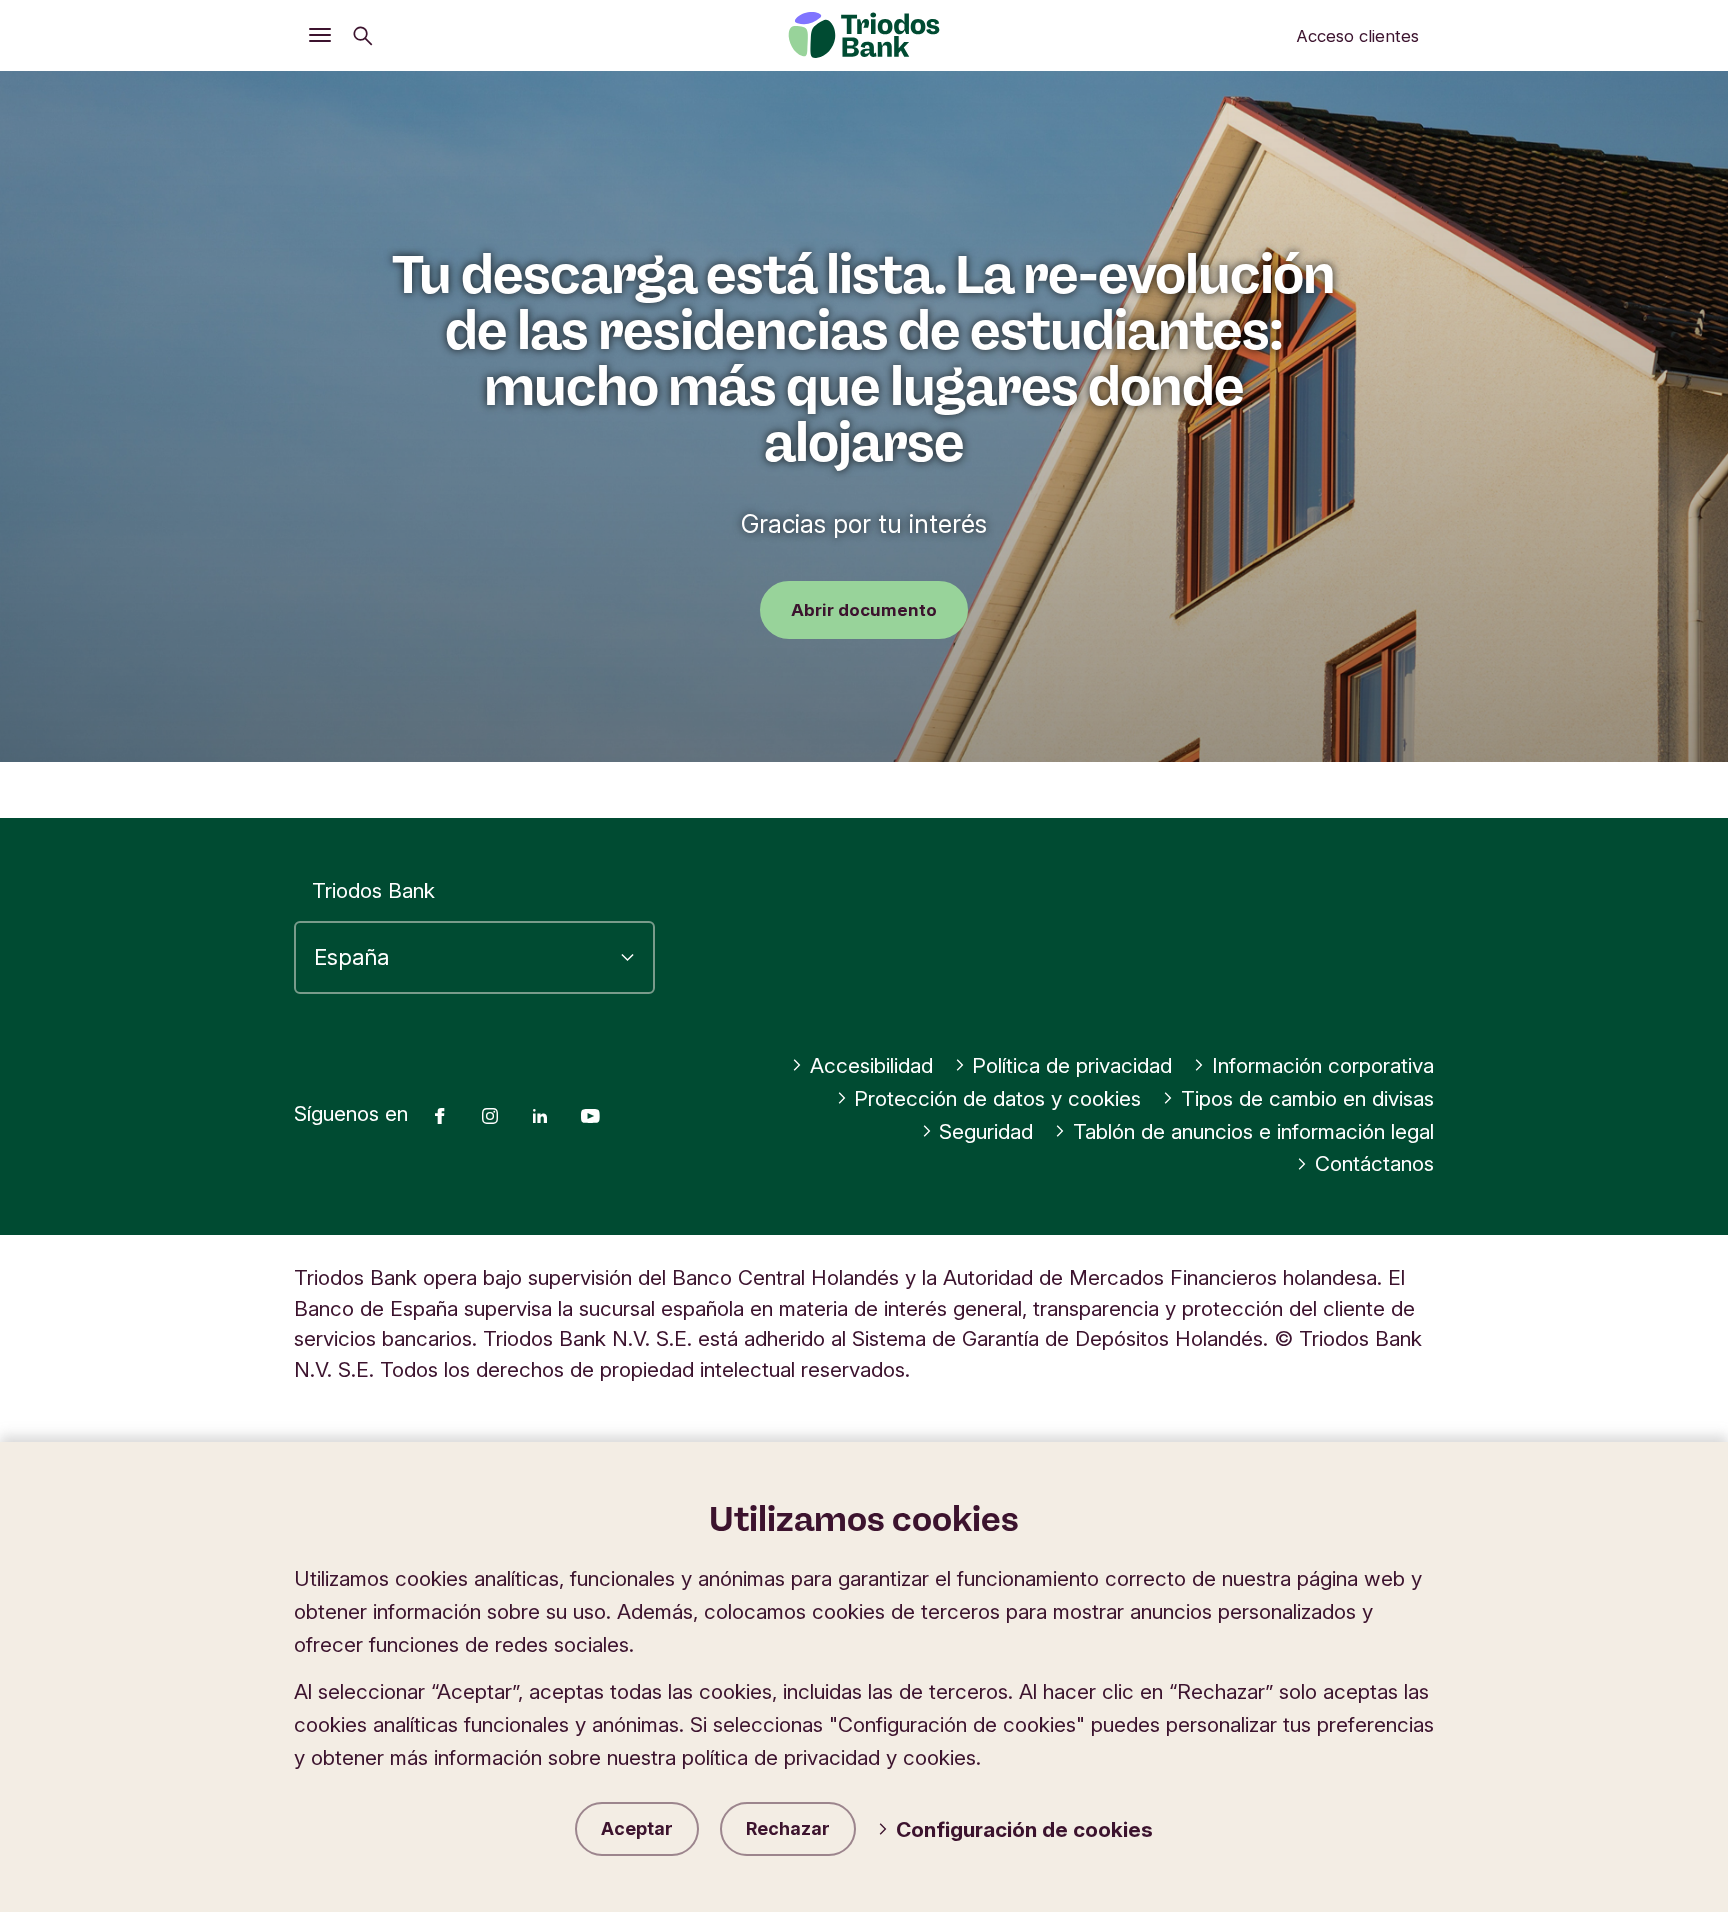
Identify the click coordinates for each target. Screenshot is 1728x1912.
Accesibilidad (871, 1065)
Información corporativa (1323, 1065)
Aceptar (637, 1828)
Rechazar (788, 1828)
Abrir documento (864, 610)
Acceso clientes (1357, 36)
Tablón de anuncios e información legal (1253, 1131)
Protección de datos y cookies (997, 1098)
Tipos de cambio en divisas (1307, 1098)
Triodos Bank (373, 890)
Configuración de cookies (1024, 1829)
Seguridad (986, 1131)
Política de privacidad (1072, 1065)
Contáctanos (1374, 1163)
